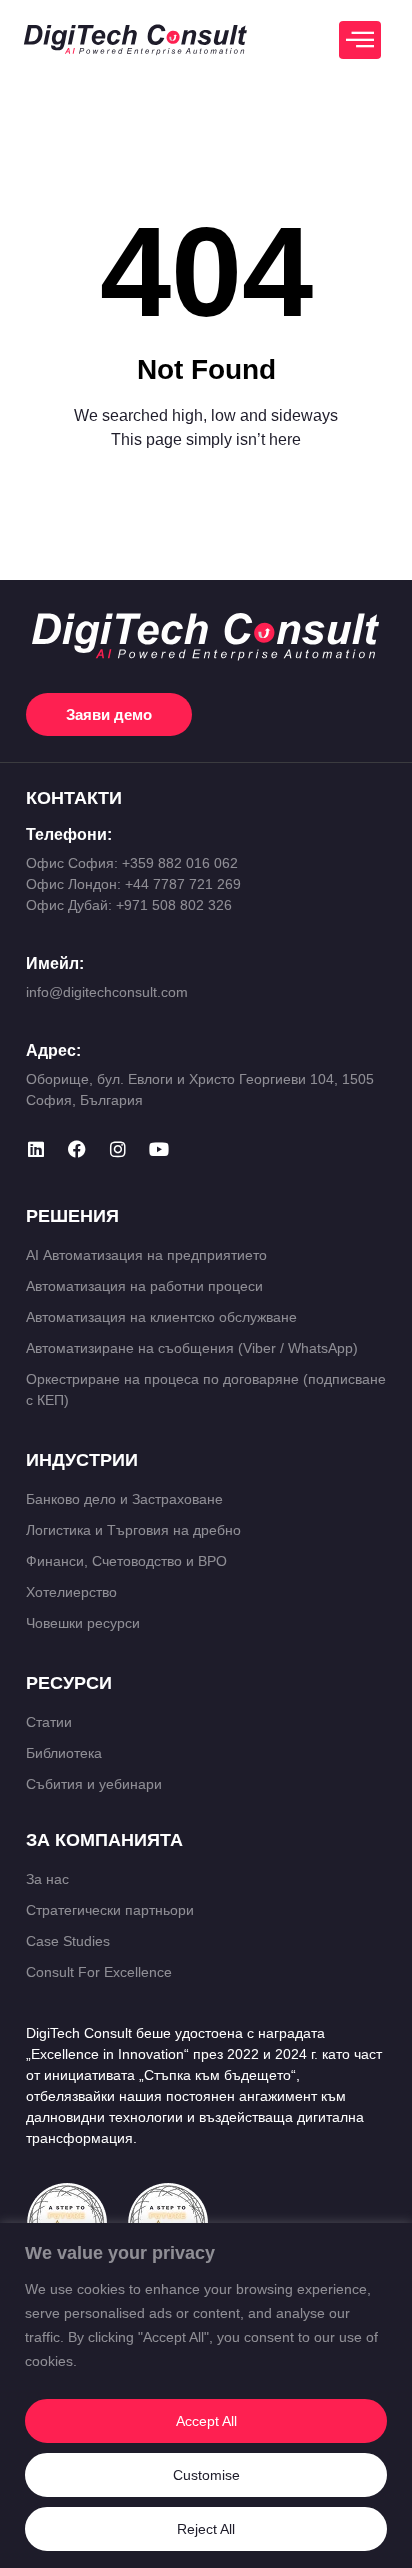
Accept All (206, 2421)
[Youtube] (159, 1149)
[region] (206, 2395)
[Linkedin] (36, 1149)
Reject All (206, 2529)
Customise (206, 2475)
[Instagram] (118, 1149)
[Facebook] (77, 1149)
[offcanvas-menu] (360, 40)
